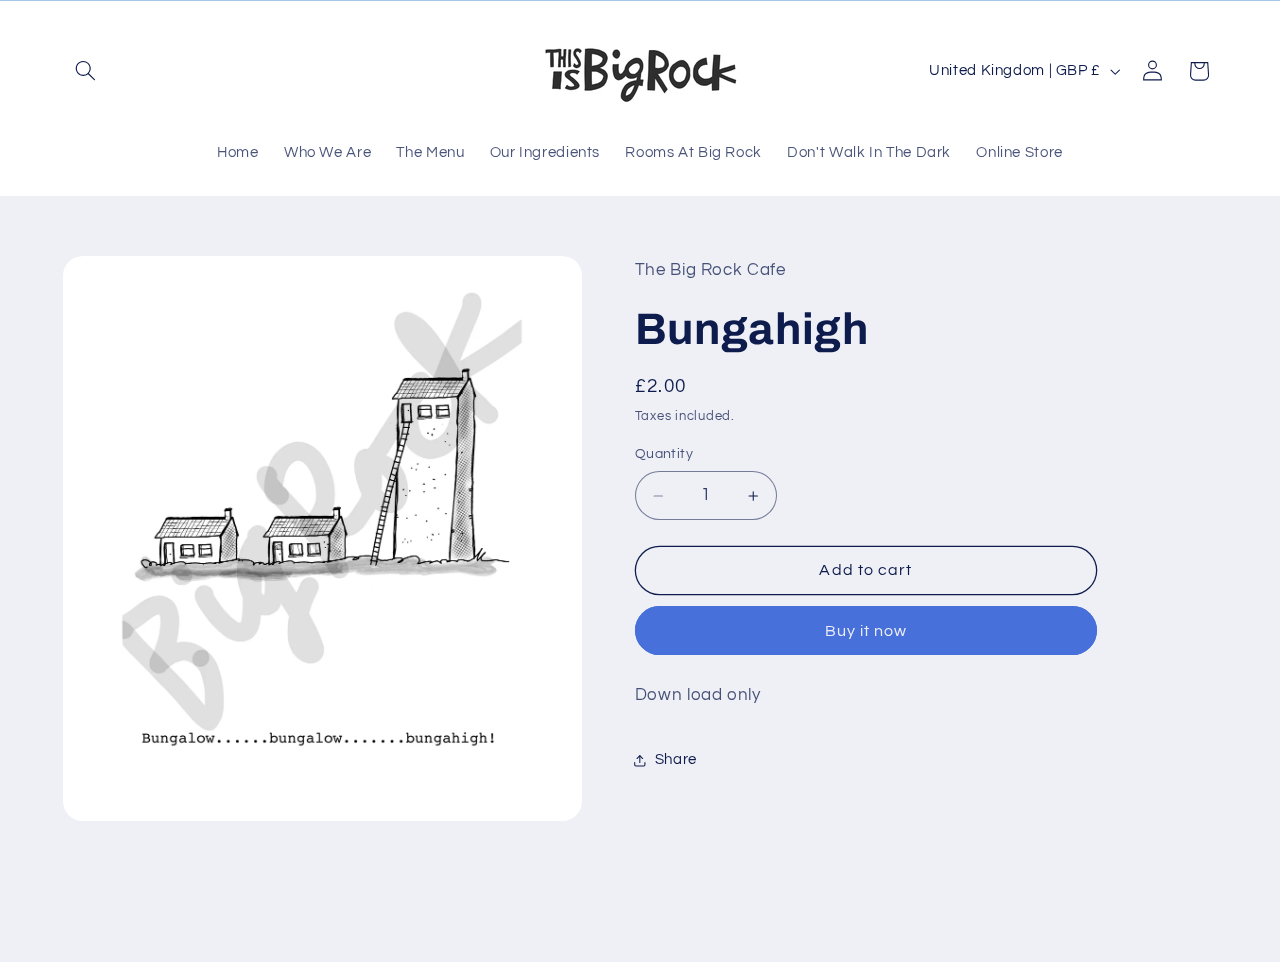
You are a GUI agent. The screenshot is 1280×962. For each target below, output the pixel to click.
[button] (86, 71)
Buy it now (866, 631)
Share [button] (676, 760)
